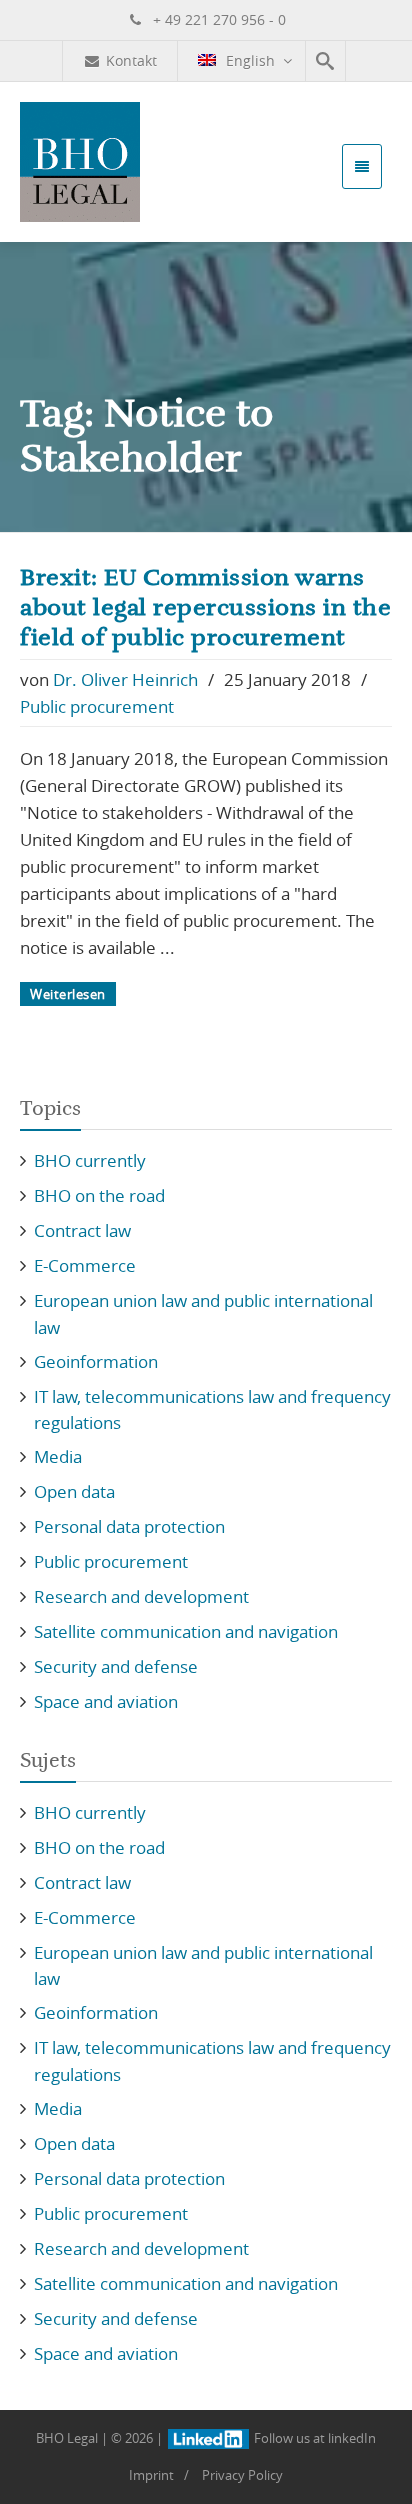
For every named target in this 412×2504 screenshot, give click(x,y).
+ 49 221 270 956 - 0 (217, 19)
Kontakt (131, 60)
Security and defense (116, 1666)
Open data (74, 1491)
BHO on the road (99, 1195)
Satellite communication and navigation (186, 1631)
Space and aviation (106, 1701)
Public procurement (97, 706)
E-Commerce (85, 1265)
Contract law (82, 1230)
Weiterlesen (68, 994)
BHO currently (90, 1160)
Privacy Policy (242, 2475)
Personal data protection (129, 1526)
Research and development (141, 1596)
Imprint (151, 2475)
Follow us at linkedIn (313, 2438)
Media (58, 1456)
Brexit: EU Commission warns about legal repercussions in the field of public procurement (205, 608)
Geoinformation (96, 1361)
